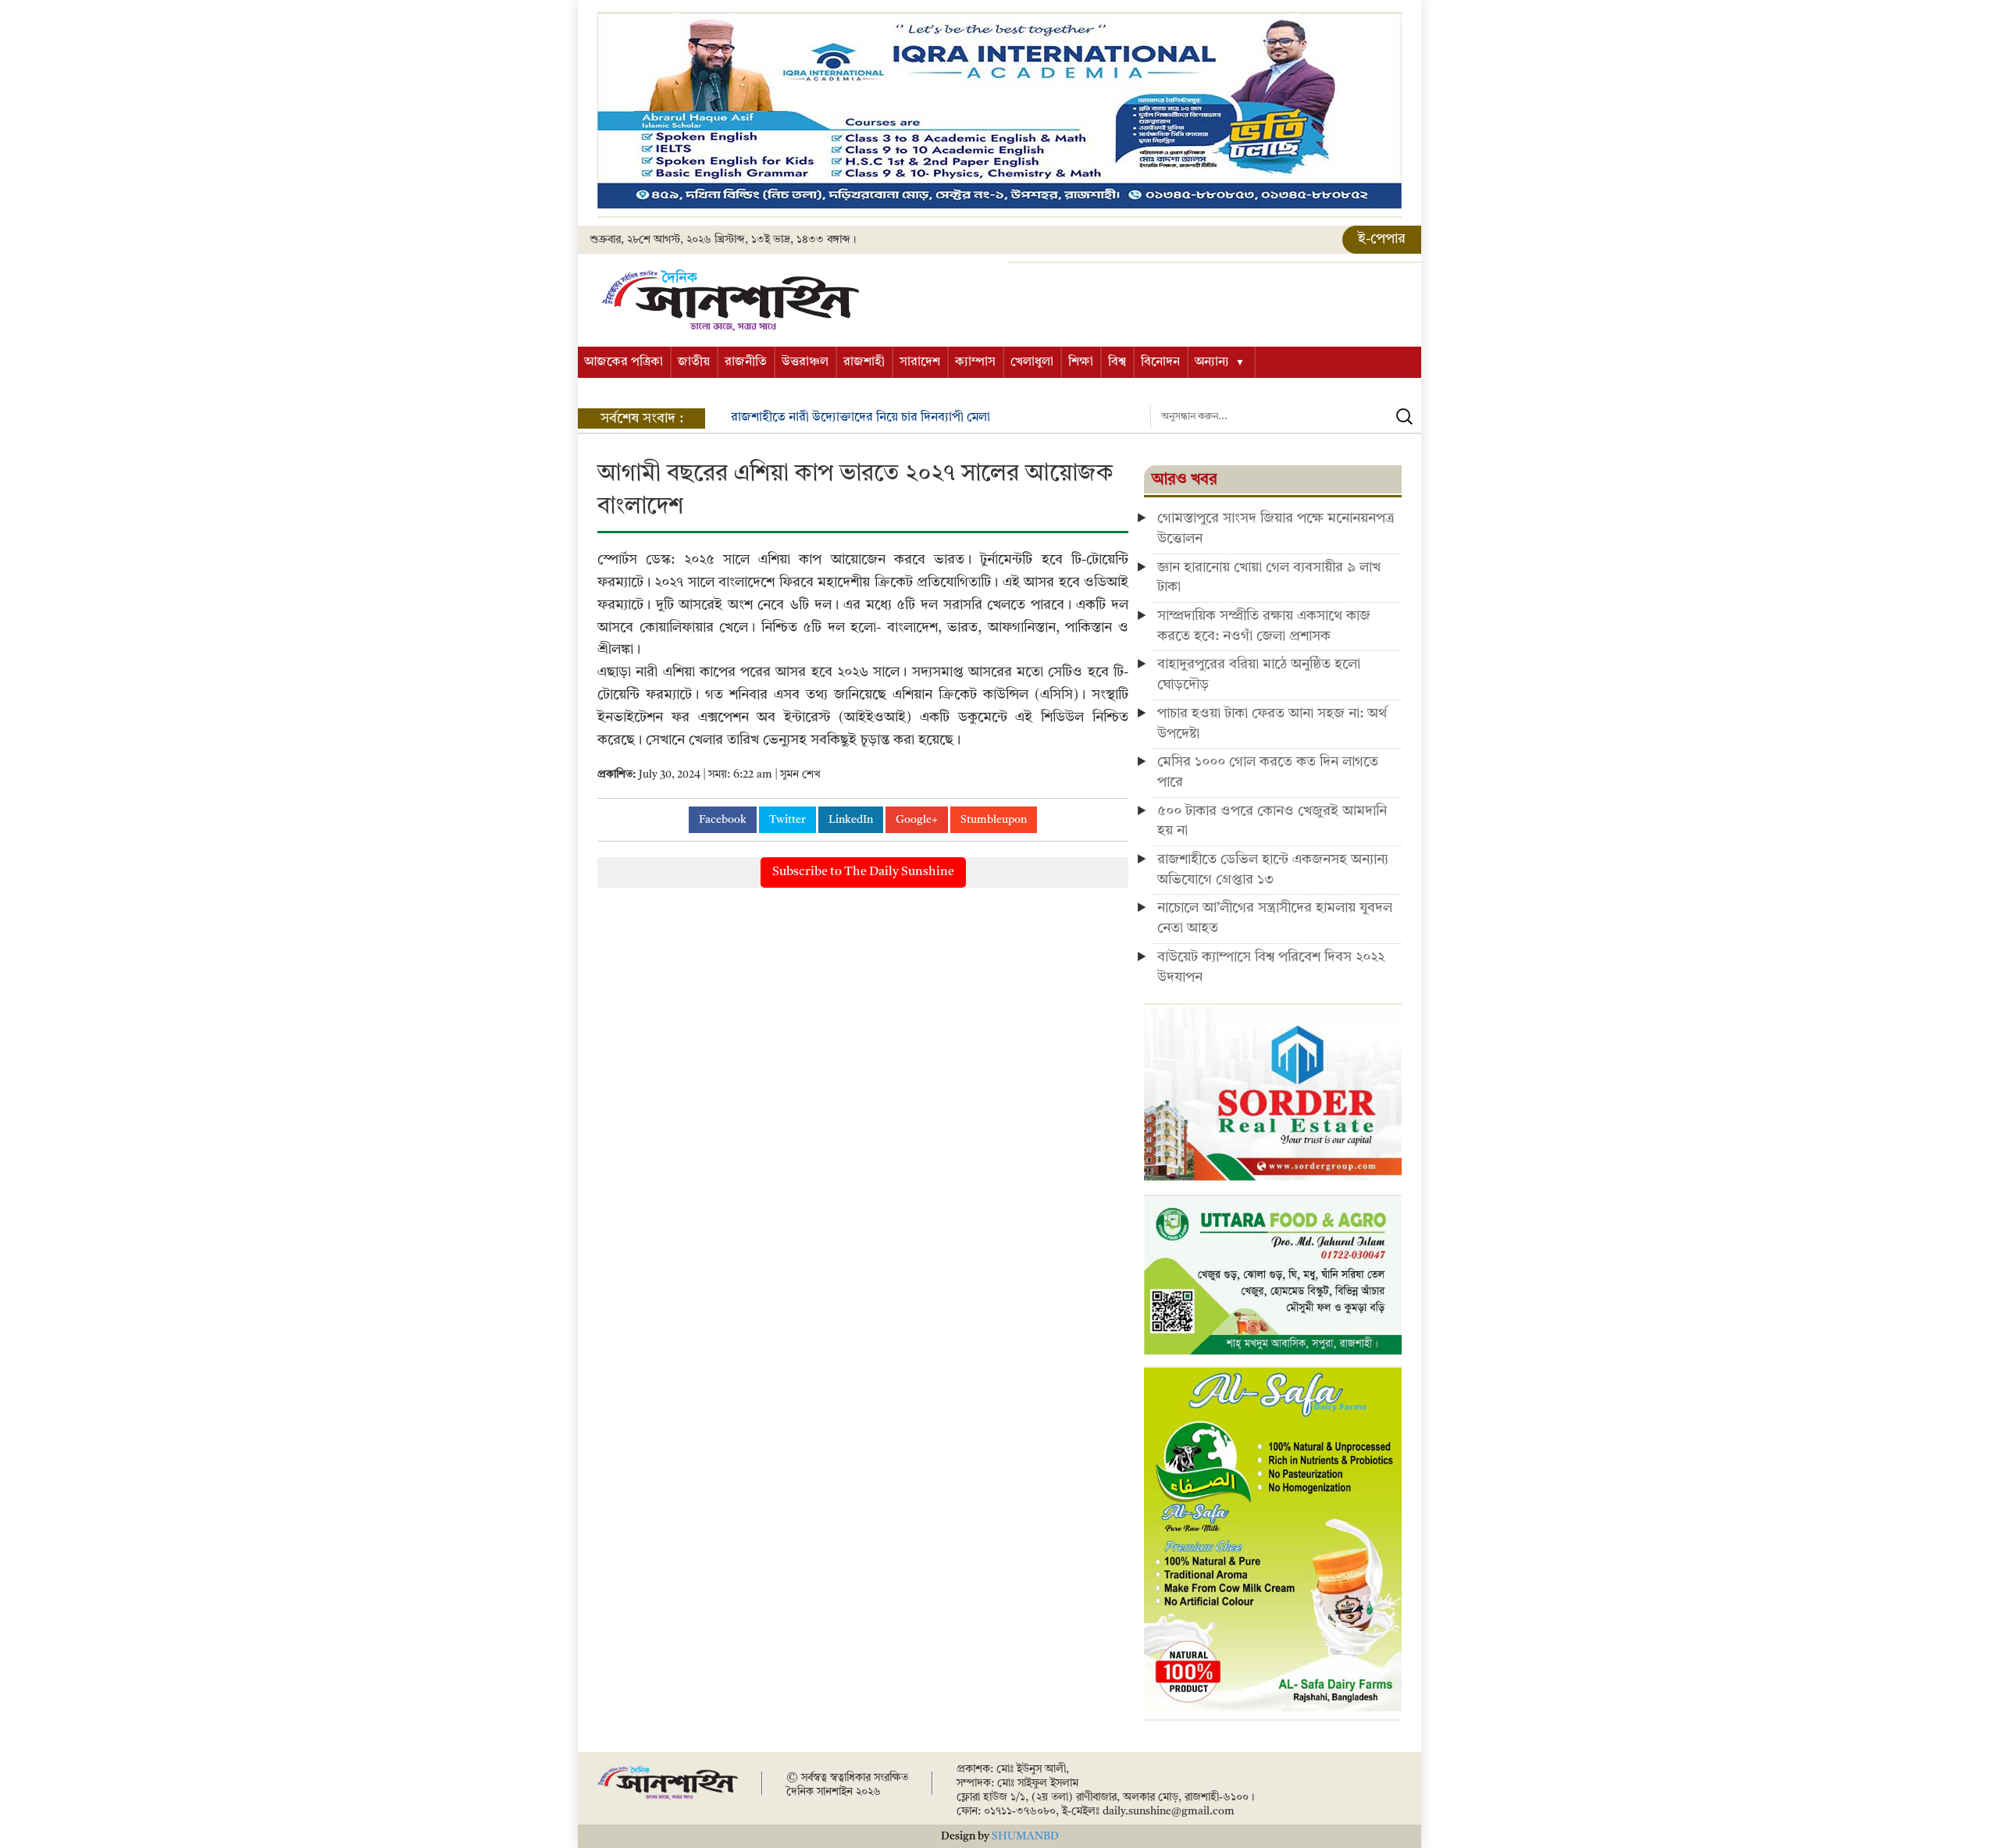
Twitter (787, 820)
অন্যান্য (1212, 362)
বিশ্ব (1117, 362)
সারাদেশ (920, 362)
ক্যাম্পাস (975, 362)
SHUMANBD (1025, 1836)
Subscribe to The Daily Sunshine (863, 872)
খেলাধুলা (1032, 362)
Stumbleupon (994, 820)
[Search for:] (1286, 417)
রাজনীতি (746, 362)
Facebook (723, 820)
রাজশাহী (864, 362)
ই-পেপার (1382, 239)
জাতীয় (694, 362)
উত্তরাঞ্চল (805, 362)
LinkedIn (851, 820)
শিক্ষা (1081, 362)
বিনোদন (1160, 362)
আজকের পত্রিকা (624, 362)
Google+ (917, 820)
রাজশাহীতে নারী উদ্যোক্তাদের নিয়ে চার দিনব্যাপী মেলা (861, 418)
